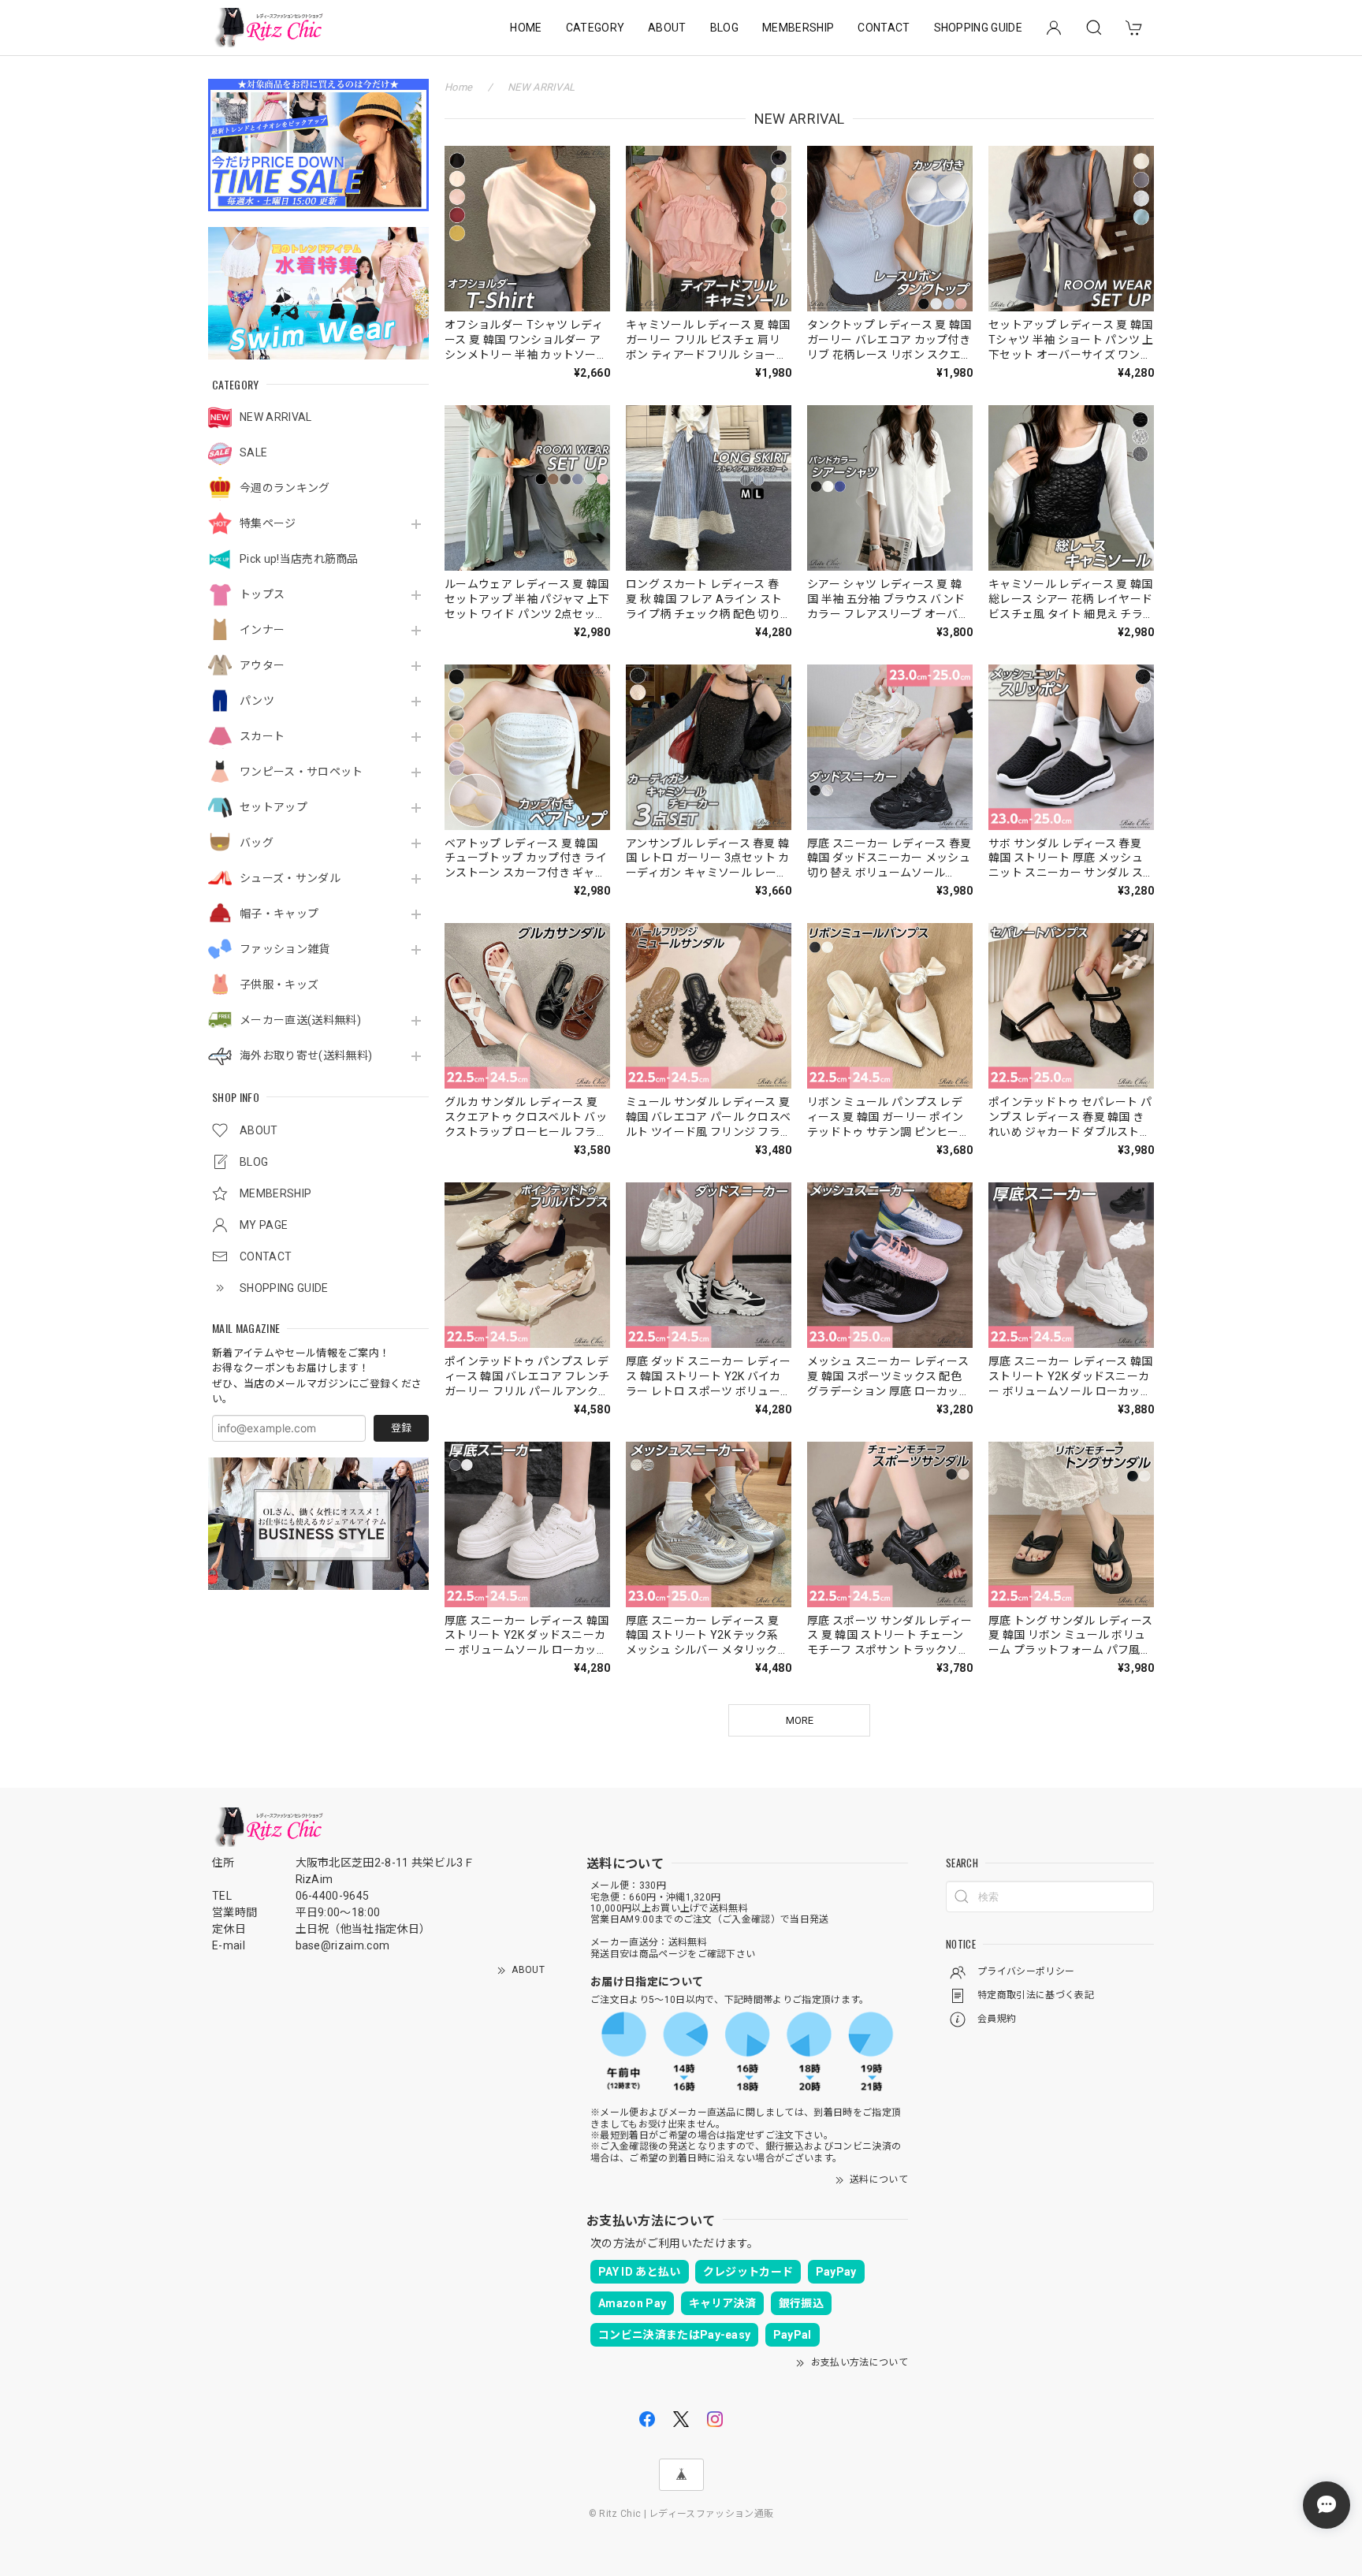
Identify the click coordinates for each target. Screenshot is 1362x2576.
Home (458, 87)
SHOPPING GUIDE (978, 28)
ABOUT (667, 28)
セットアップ (274, 807)
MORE (800, 1720)
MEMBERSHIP (798, 28)
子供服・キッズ (279, 985)
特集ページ (268, 523)
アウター (262, 665)
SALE (253, 452)
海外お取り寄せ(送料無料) (306, 1055)
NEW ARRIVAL (276, 417)
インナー (262, 630)
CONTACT (884, 28)
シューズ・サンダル (290, 878)
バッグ (257, 843)
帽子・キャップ (279, 914)
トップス (262, 594)
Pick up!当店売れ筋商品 (299, 559)
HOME (526, 28)
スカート (262, 736)
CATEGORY (595, 28)
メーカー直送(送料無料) (300, 1020)
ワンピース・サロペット (301, 772)
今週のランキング (285, 488)
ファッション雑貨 (285, 949)
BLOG (724, 28)
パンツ (257, 701)
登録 (401, 1428)
